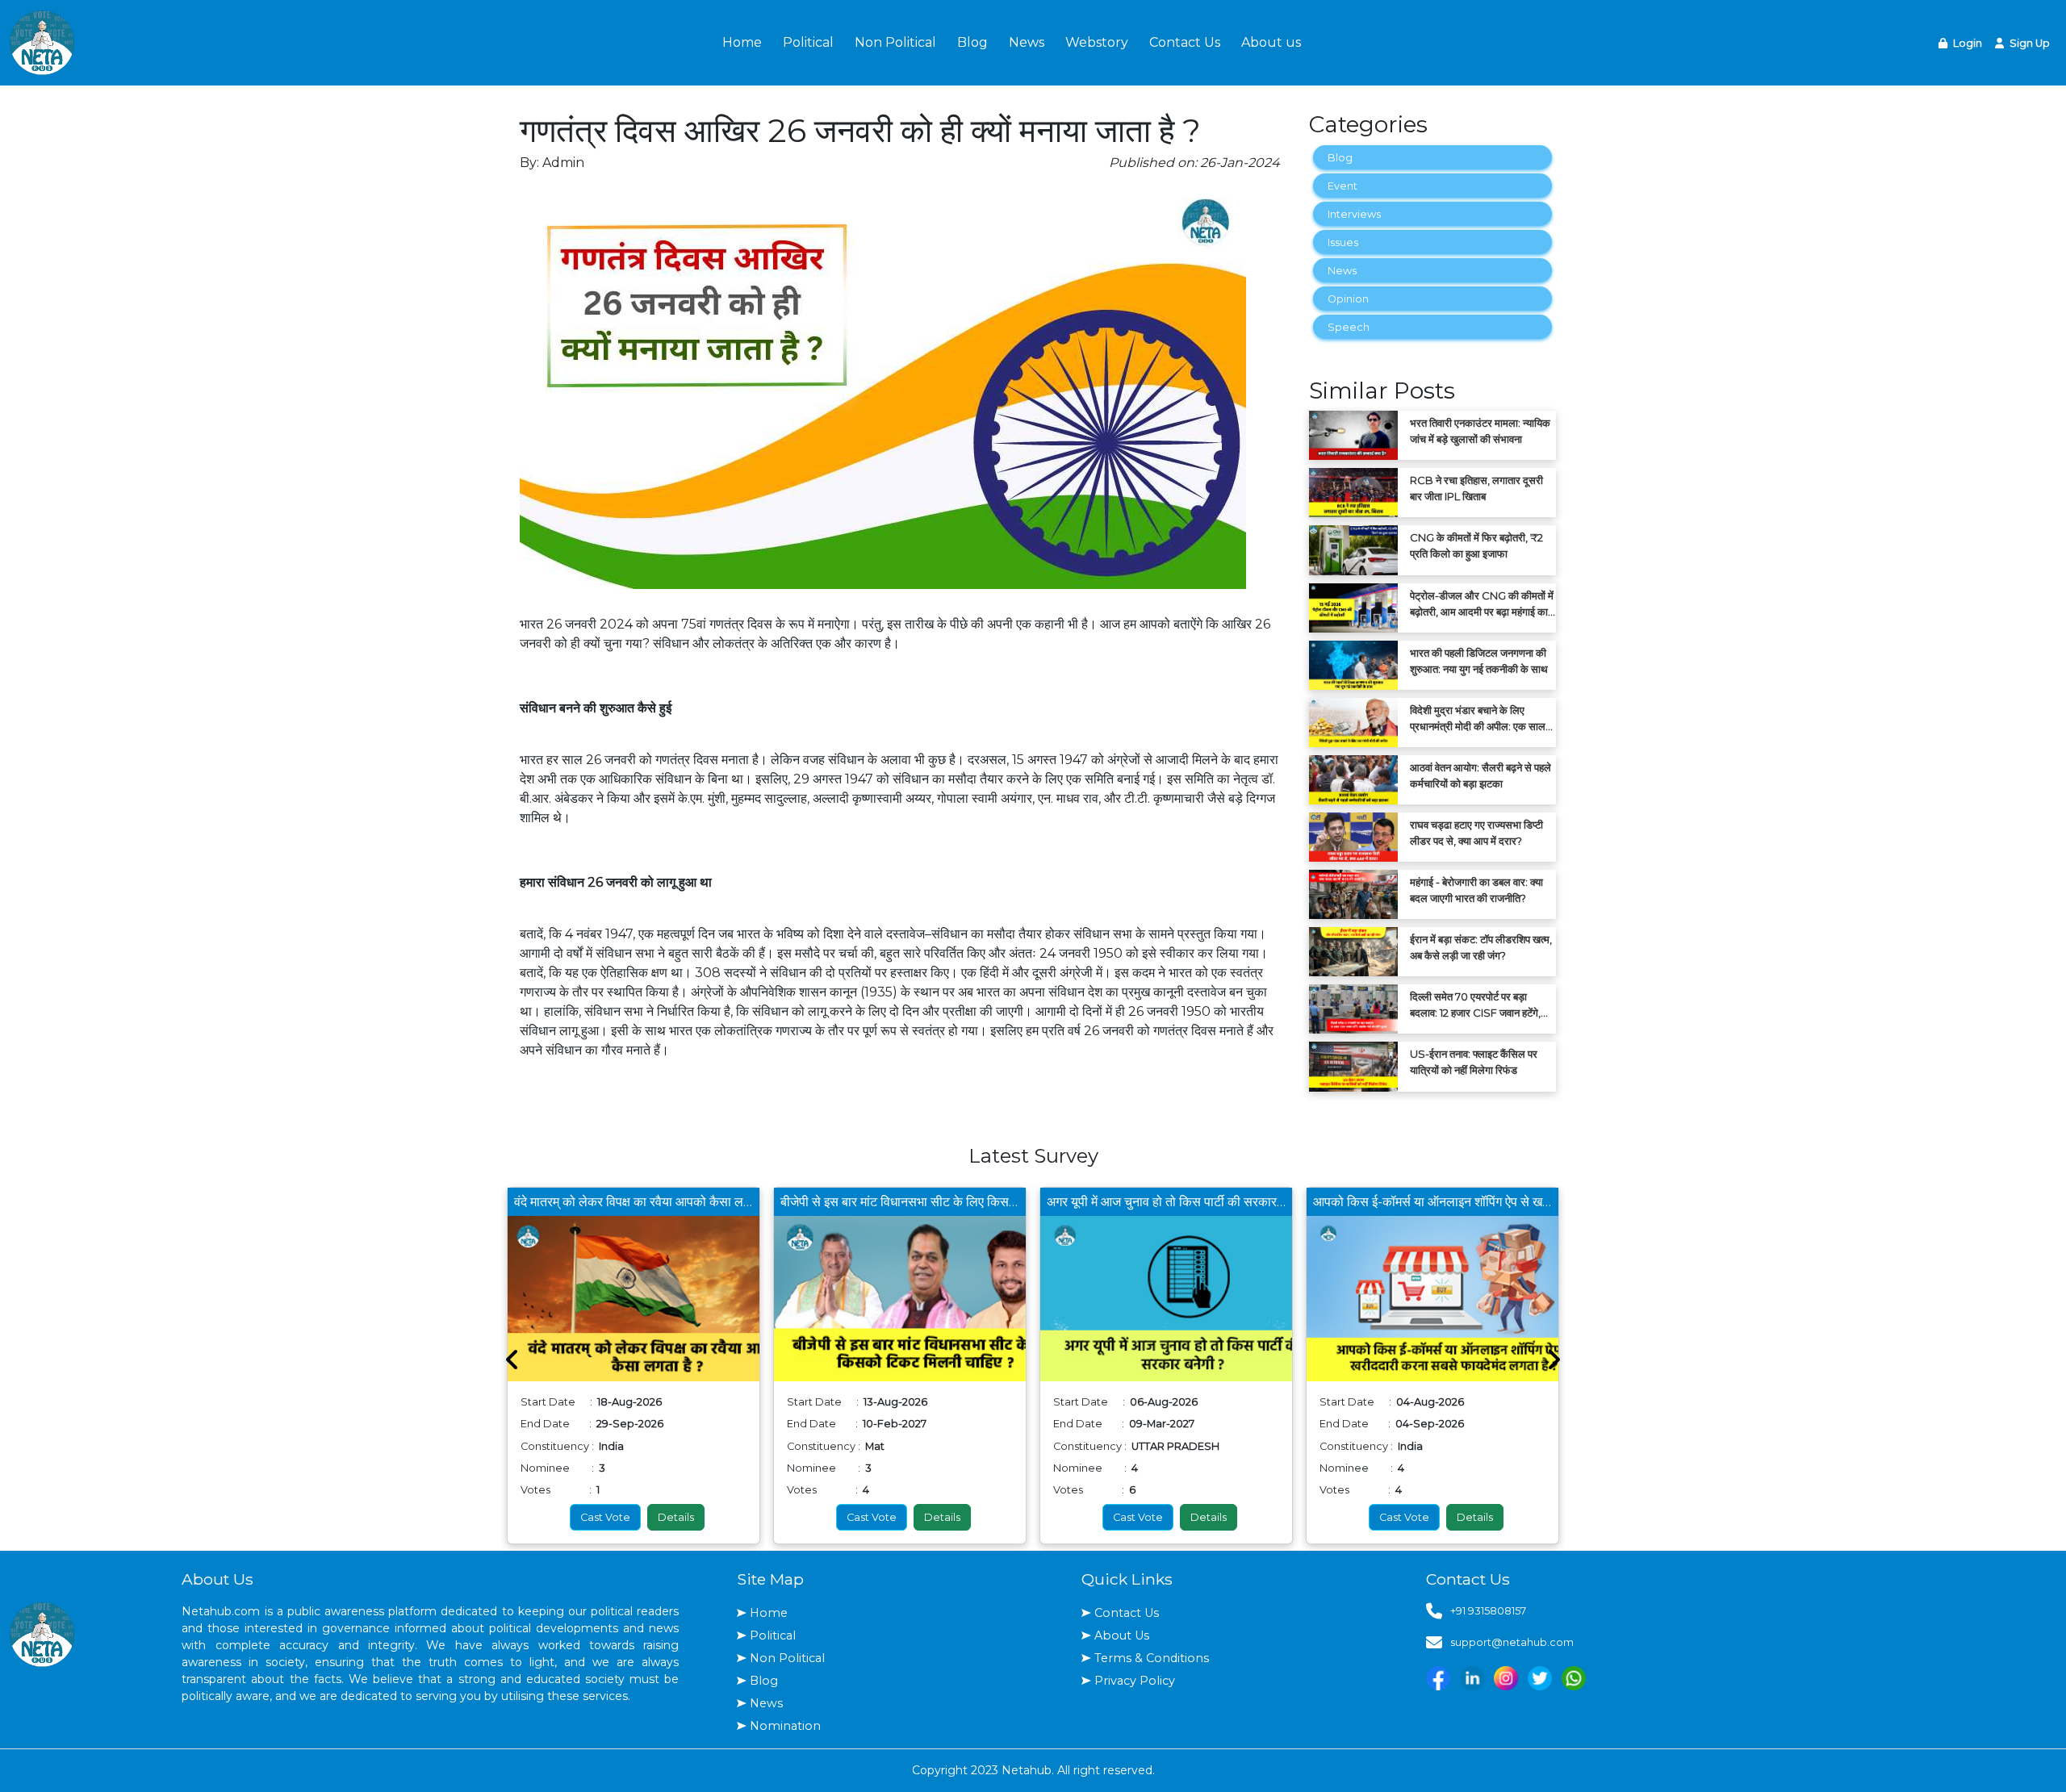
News (1027, 42)
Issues (1343, 242)
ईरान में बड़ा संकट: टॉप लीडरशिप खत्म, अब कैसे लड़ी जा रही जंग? (1481, 947)
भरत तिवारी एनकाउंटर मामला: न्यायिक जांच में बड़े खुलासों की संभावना (1480, 431)
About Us (1122, 1635)
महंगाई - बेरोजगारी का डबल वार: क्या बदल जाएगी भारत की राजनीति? (1476, 890)
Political (808, 42)
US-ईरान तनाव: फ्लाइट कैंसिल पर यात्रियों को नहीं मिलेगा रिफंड (1474, 1062)
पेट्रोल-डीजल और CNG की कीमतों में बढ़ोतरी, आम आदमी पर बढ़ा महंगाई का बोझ (1482, 604)
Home (742, 42)
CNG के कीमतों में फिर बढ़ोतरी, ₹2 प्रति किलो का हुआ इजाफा (1476, 545)
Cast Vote (605, 1517)
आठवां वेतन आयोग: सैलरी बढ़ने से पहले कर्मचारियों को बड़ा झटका (1480, 775)
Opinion (1348, 299)
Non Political (895, 42)
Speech (1349, 327)
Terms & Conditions (1152, 1658)
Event (1342, 186)
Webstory (1097, 42)
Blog (972, 42)
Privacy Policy (1135, 1681)
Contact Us (1185, 42)
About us (1271, 42)
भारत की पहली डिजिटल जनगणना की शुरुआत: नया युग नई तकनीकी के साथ (1479, 661)
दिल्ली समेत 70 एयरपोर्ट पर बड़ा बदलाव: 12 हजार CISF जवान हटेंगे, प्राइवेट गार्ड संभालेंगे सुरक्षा (1475, 1005)
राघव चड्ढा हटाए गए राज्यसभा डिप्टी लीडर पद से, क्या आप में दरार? (1476, 833)
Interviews (1354, 214)
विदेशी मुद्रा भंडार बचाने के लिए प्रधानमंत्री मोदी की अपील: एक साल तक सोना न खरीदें (1478, 719)
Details (676, 1517)
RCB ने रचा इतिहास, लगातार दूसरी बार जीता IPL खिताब (1476, 488)
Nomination (785, 1726)
